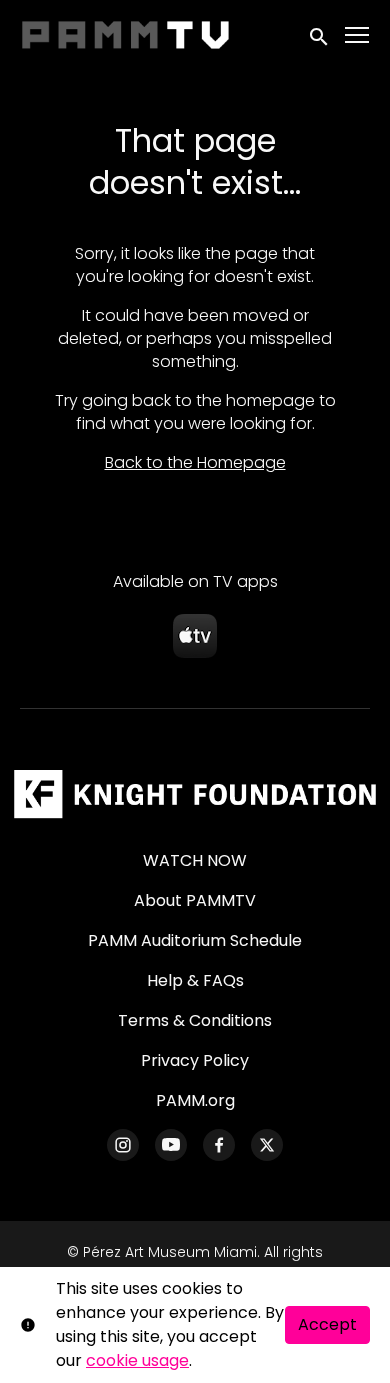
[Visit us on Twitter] (267, 1145)
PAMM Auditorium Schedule (195, 940)
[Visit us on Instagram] (123, 1145)
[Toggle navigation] (358, 35)
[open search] (320, 34)
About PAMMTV (195, 900)
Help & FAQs (195, 980)
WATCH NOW (195, 860)
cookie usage (137, 1360)
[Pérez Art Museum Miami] (194, 794)
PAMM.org (195, 1100)
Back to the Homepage (195, 462)
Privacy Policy (195, 1060)
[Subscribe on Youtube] (171, 1145)
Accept (327, 1324)
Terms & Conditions (195, 1020)
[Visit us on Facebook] (219, 1145)
